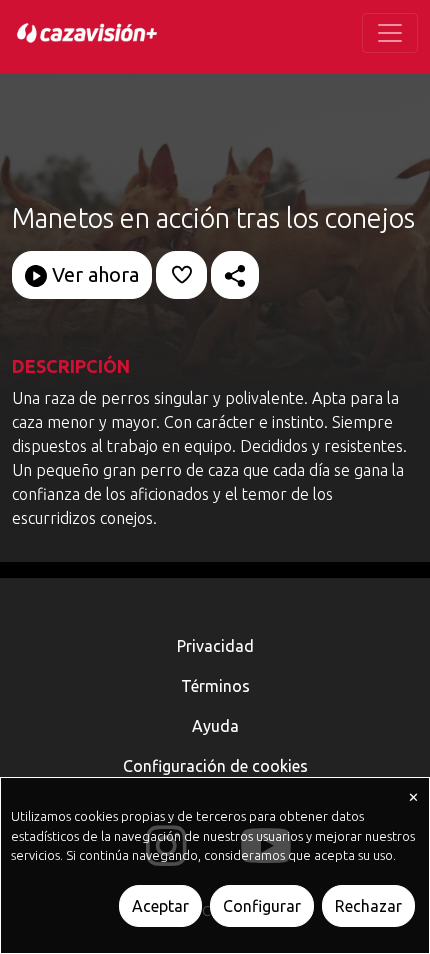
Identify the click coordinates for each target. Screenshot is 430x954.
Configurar (262, 906)
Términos (215, 686)
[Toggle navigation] (390, 33)
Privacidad (215, 646)
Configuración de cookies (215, 766)
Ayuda (215, 726)
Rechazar (368, 906)
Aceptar (160, 906)
